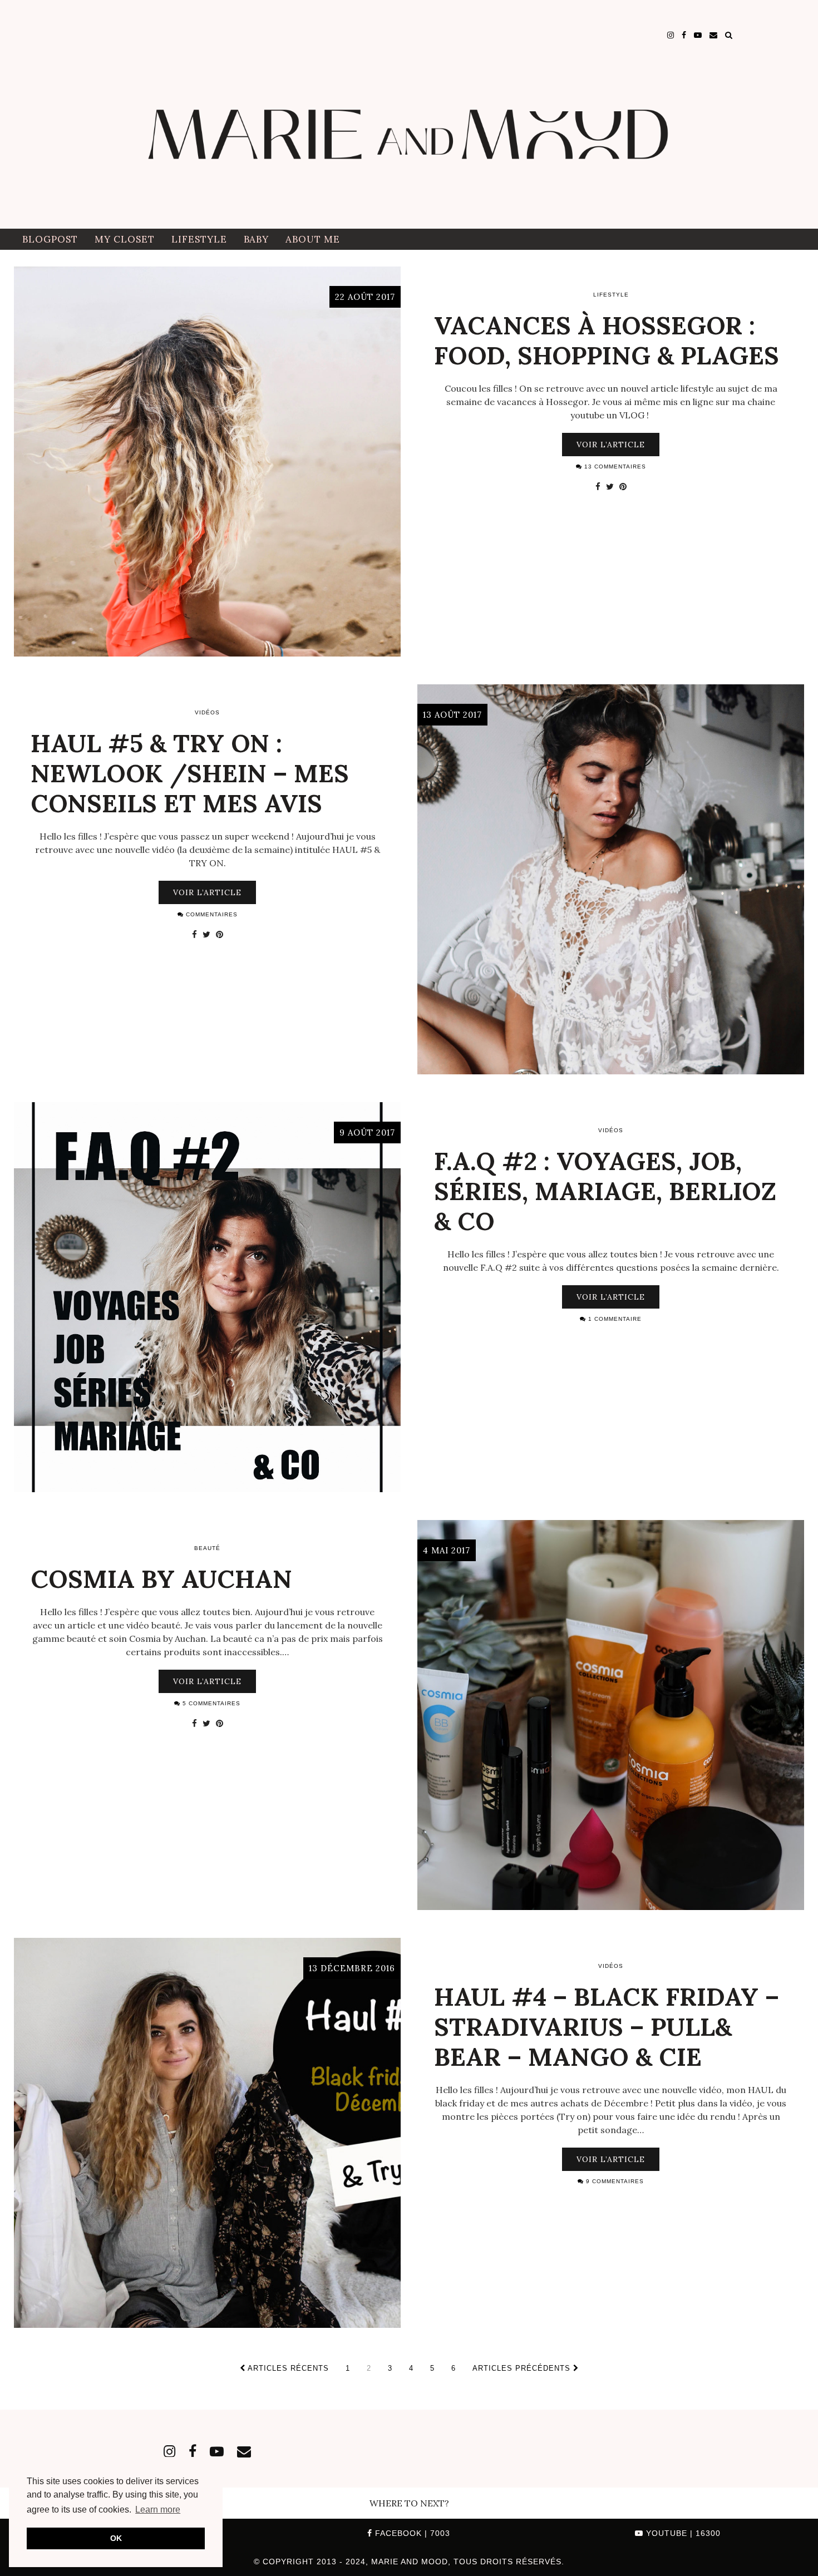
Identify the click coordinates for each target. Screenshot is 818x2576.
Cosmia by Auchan (161, 1579)
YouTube (682, 2533)
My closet (125, 239)
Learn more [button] (158, 2510)
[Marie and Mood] (409, 114)
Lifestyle (199, 239)
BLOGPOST (50, 239)
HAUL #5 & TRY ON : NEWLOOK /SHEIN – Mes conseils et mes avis (190, 773)
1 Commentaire (614, 1319)
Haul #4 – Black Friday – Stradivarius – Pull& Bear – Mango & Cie (607, 2027)
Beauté (207, 1548)
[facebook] (684, 35)
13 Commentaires (614, 467)
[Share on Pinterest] (623, 486)
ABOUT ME (313, 239)
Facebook (411, 2533)
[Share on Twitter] (610, 486)
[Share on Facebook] (598, 486)
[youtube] (698, 35)
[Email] (713, 35)
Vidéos (207, 712)
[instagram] (671, 35)
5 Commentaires (210, 1703)
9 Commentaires (614, 2181)
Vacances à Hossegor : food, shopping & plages (607, 340)
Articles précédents (523, 2368)
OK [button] (116, 2538)
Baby (256, 239)
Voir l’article (611, 445)
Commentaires (211, 914)
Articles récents (287, 2368)
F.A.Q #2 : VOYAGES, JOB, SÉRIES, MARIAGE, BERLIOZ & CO (605, 1191)
